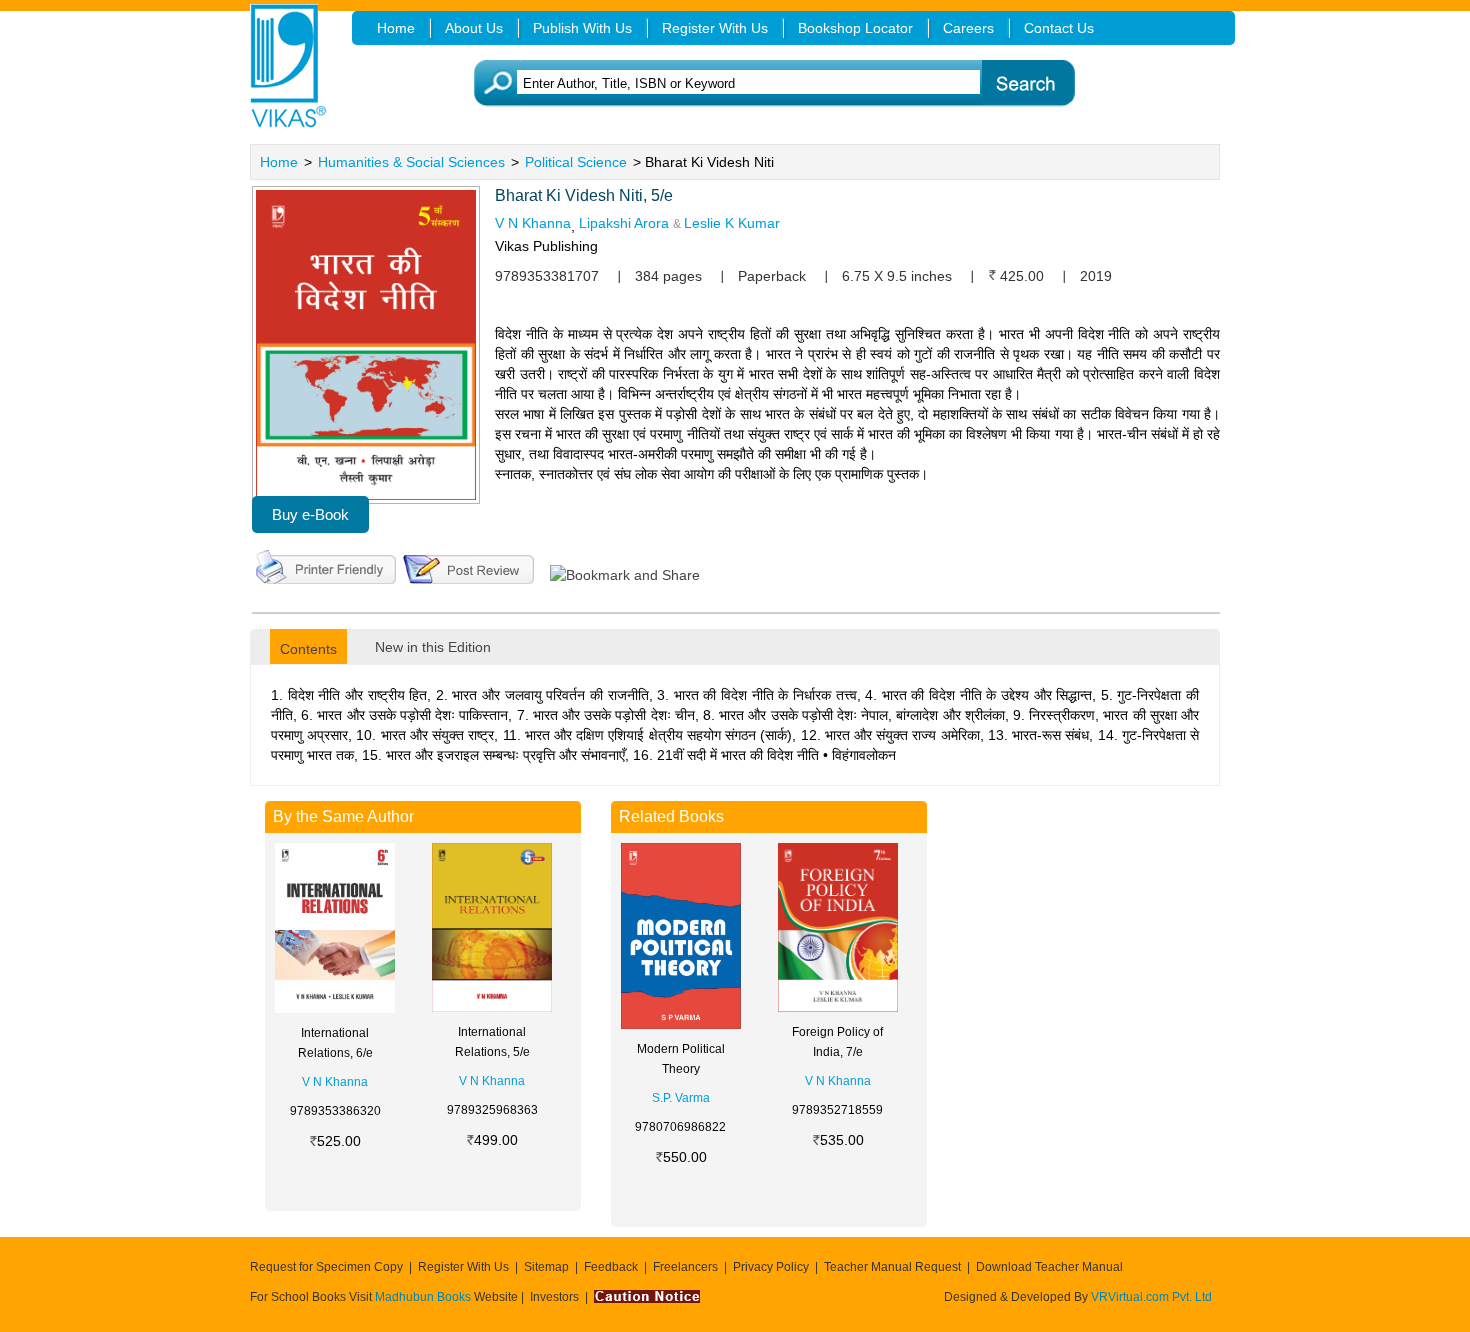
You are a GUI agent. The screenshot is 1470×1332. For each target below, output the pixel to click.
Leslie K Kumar (732, 223)
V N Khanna (533, 223)
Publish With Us (582, 28)
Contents (308, 649)
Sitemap (546, 1267)
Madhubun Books (424, 1297)
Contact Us (1059, 28)
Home (279, 162)
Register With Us (463, 1267)
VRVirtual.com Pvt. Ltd (1151, 1297)
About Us (474, 28)
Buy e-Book (310, 514)
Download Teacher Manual (1049, 1267)
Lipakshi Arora (624, 223)
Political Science (576, 162)
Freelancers (685, 1267)
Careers (968, 28)
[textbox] (765, 83)
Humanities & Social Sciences (411, 162)
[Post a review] (468, 565)
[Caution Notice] (647, 1297)
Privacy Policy (771, 1267)
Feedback (611, 1267)
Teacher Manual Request (892, 1267)
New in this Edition (433, 647)
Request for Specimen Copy (326, 1267)
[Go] (1027, 83)
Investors (554, 1297)
